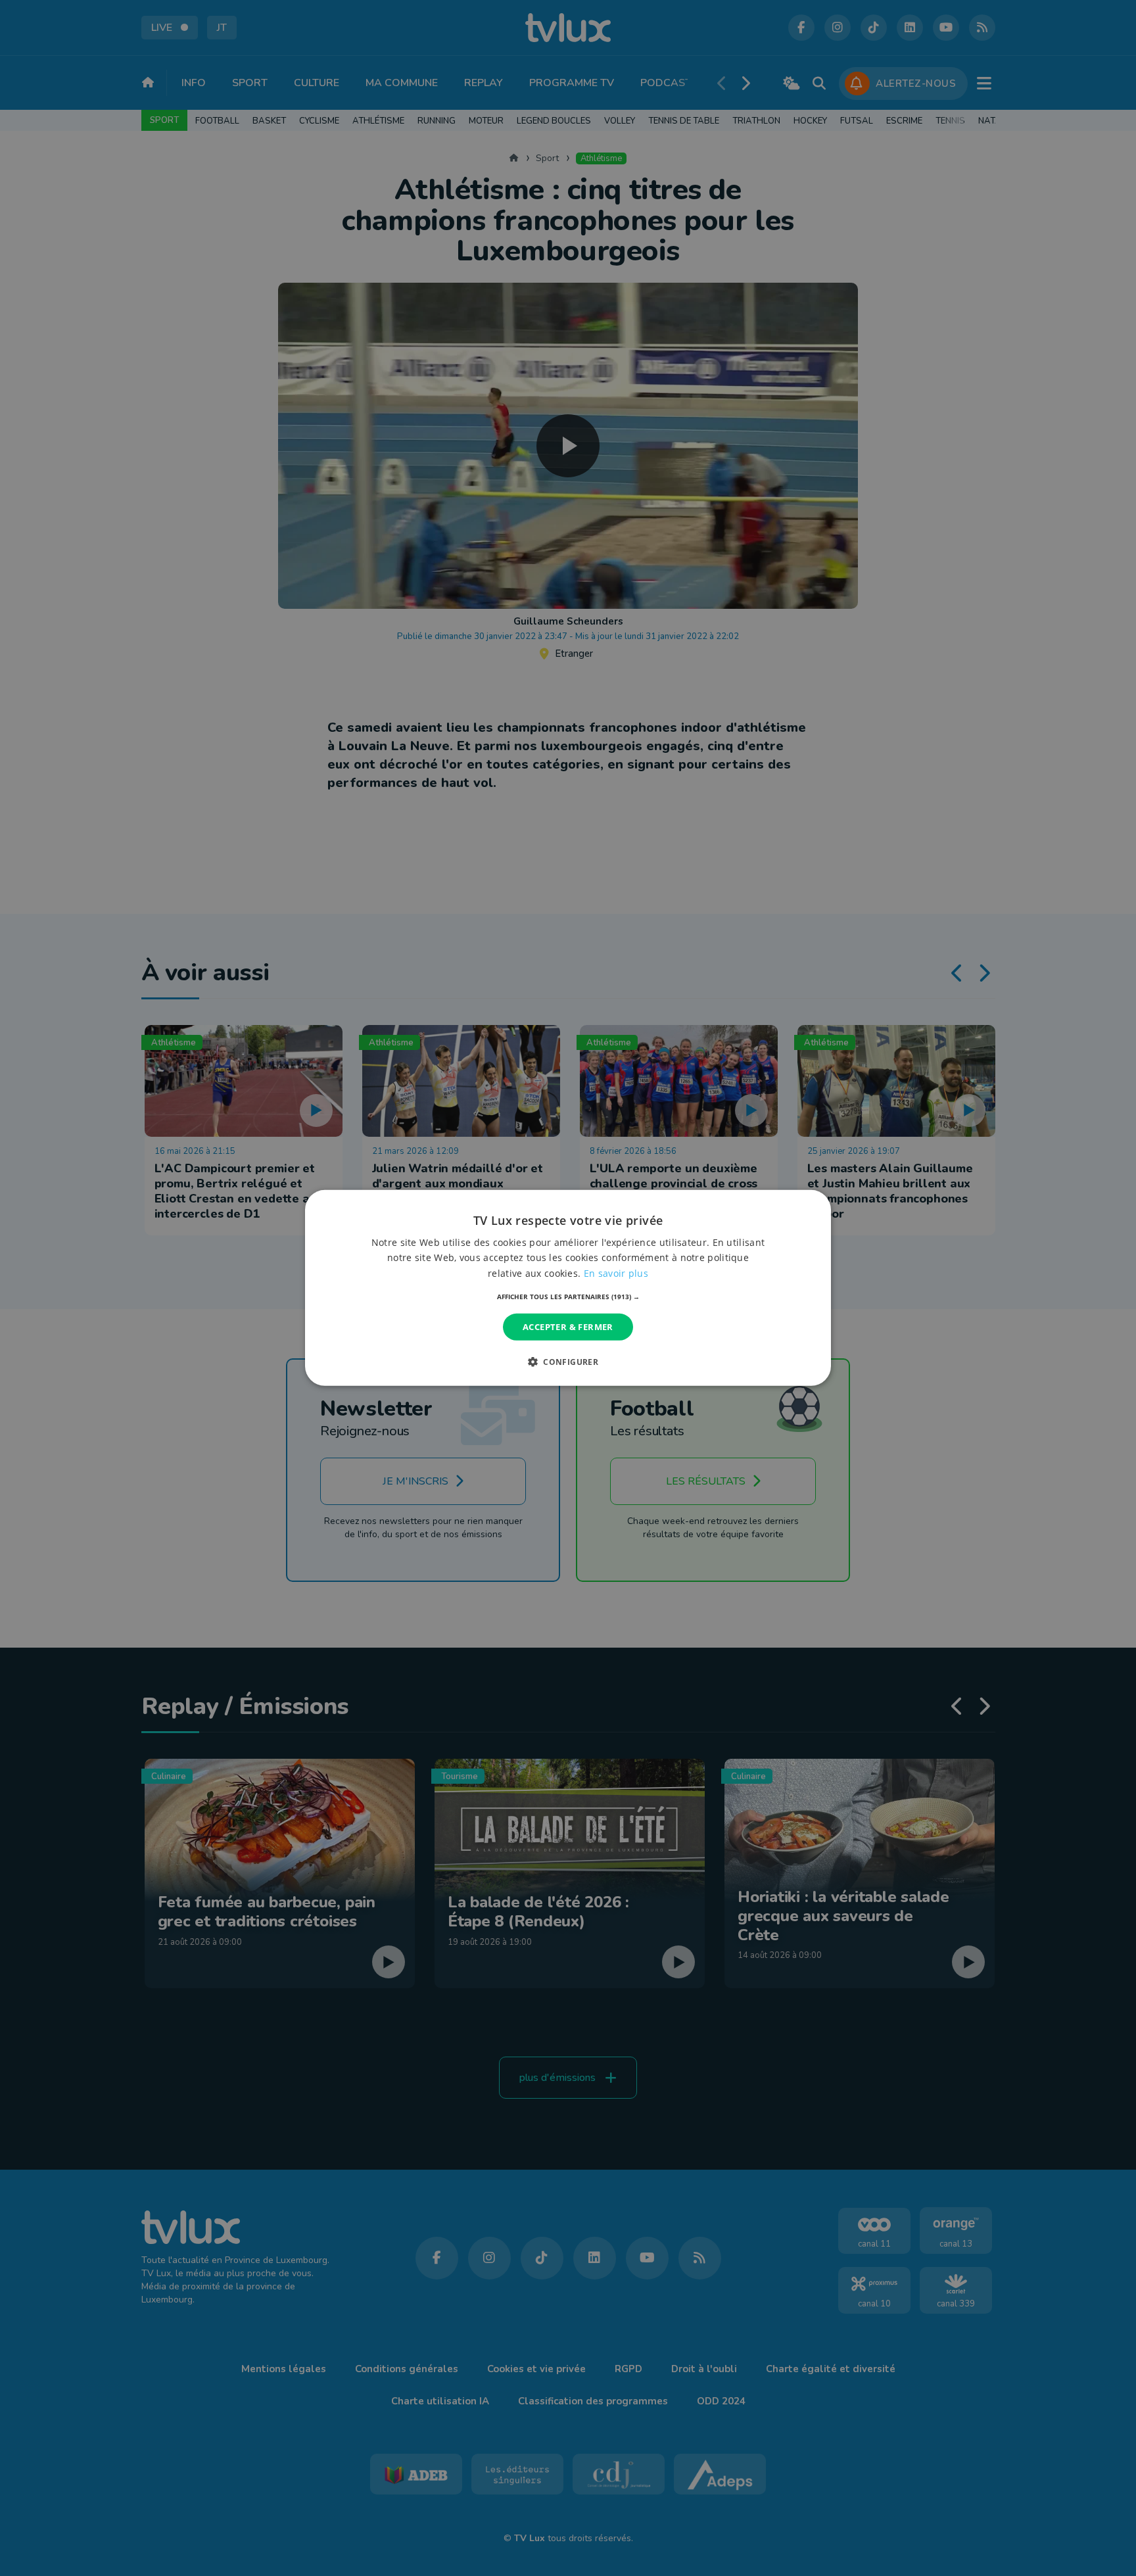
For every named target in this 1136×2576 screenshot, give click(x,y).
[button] (568, 1297)
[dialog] (568, 1288)
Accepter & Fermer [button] (568, 1327)
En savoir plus (616, 1273)
